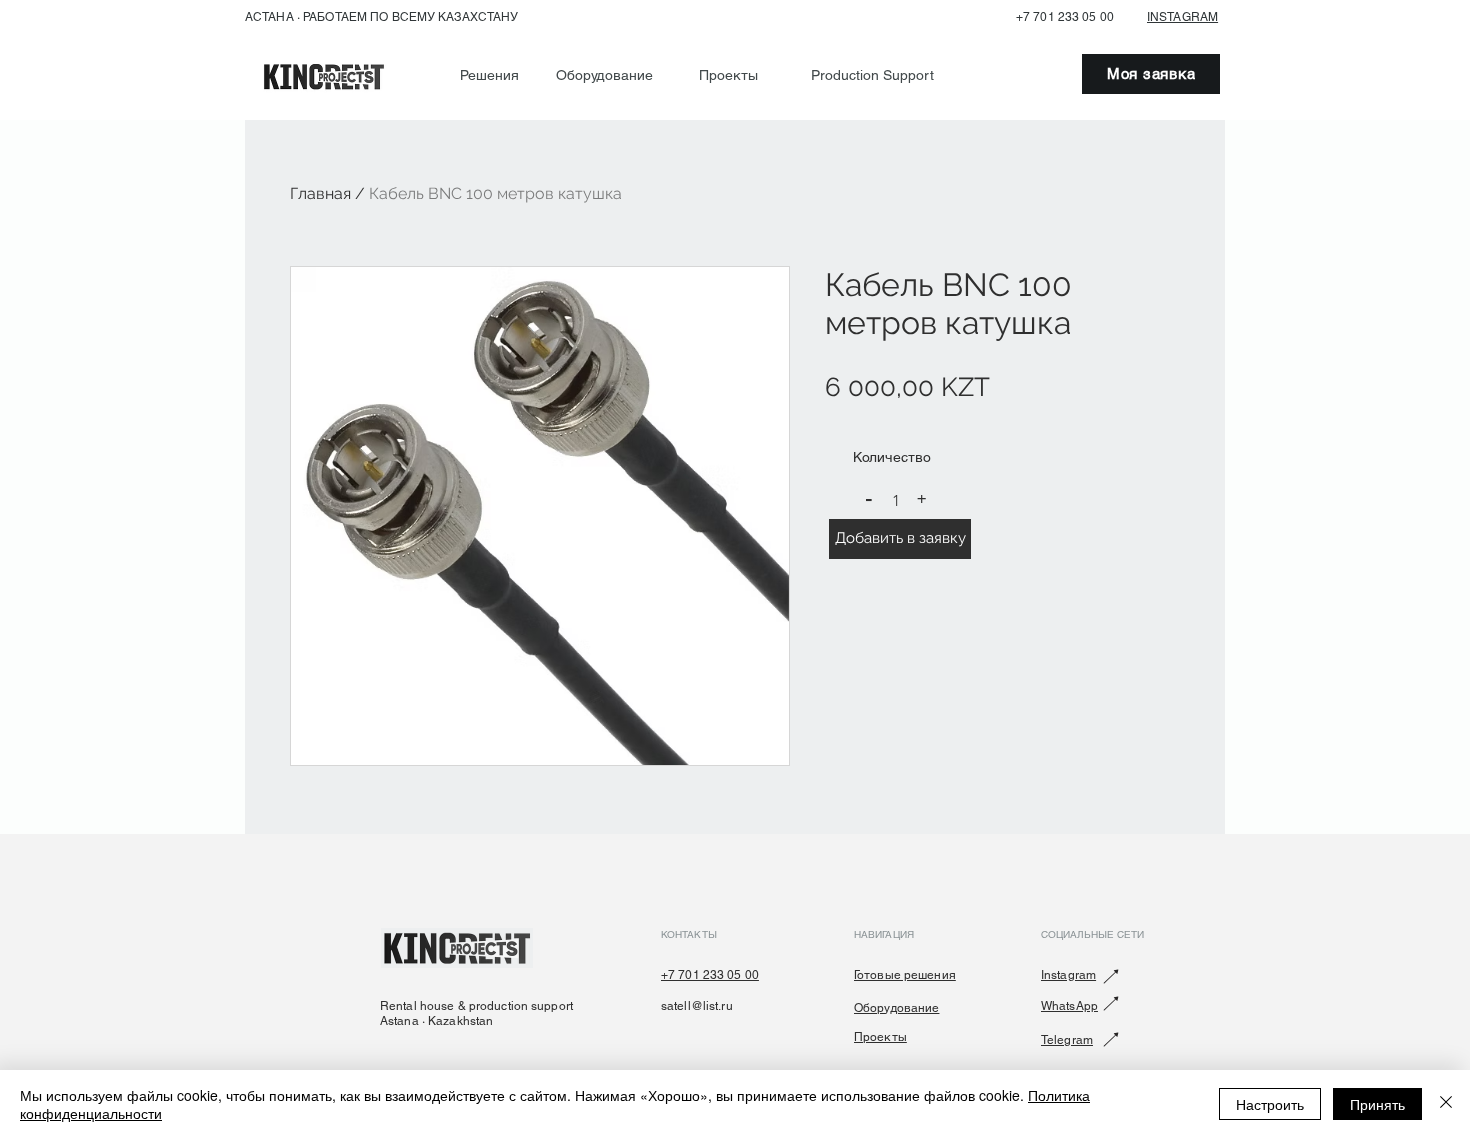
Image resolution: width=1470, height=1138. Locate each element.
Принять (1377, 1104)
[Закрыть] (1446, 1104)
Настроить (1270, 1104)
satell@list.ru (697, 1006)
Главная (320, 193)
